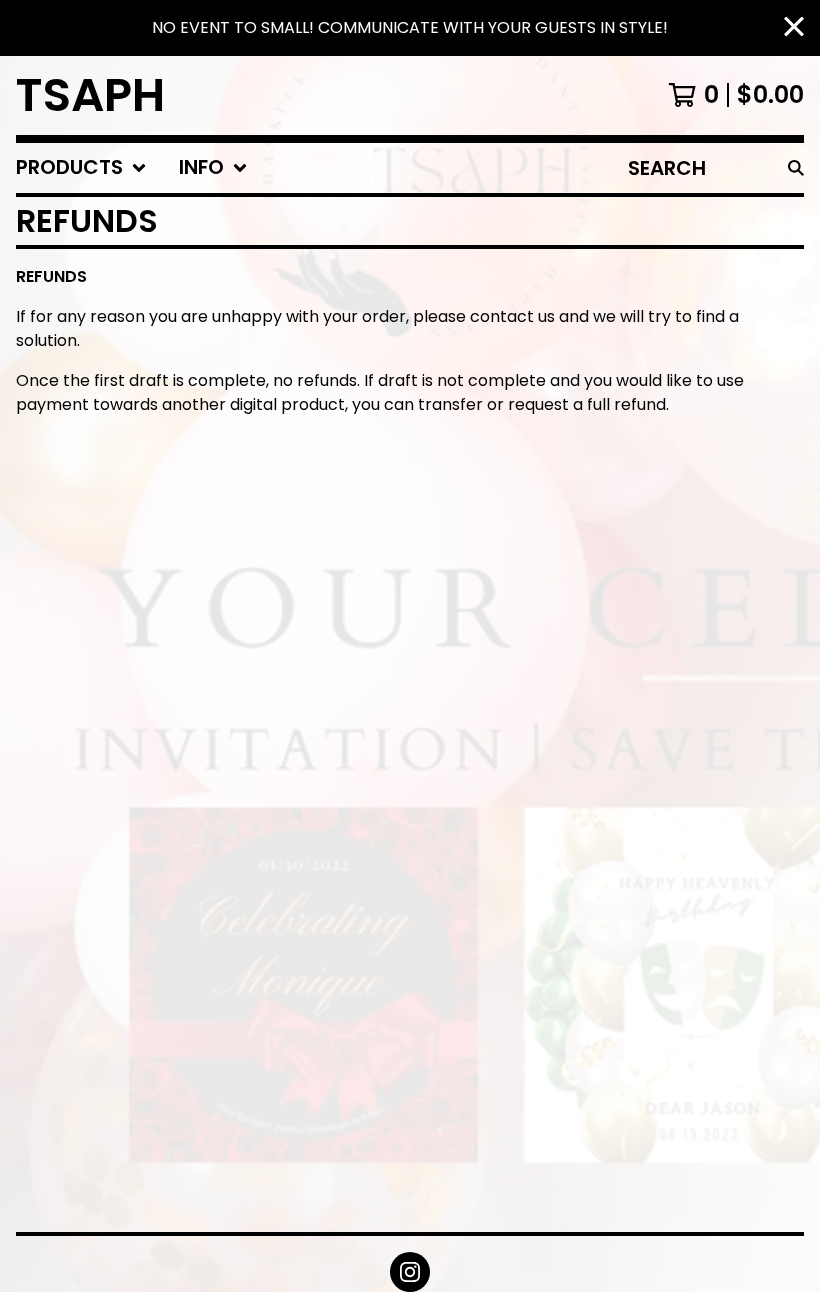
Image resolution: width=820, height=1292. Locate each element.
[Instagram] (410, 1272)
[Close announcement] (794, 28)
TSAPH (90, 95)
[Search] (796, 168)
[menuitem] (81, 168)
